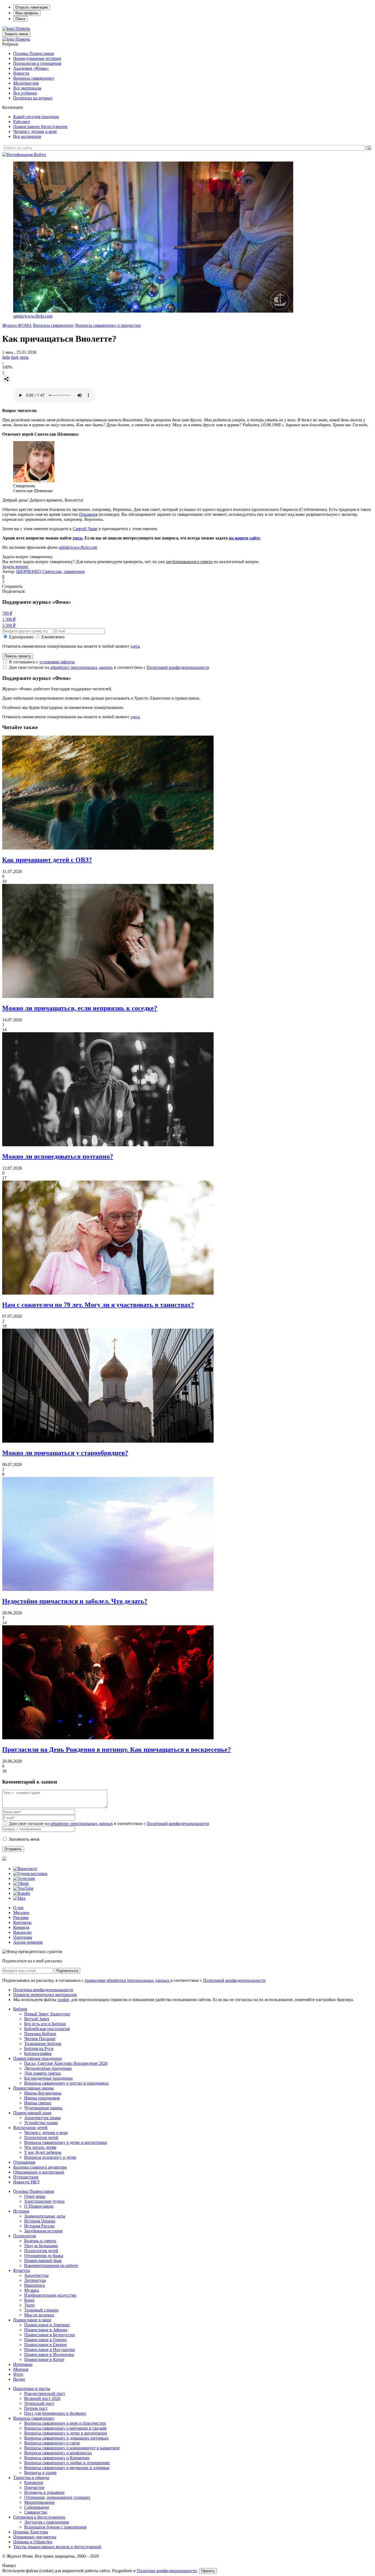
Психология (24, 2236)
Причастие (34, 2487)
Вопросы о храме (40, 2473)
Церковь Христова (31, 2532)
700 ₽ (7, 613)
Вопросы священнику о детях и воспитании (66, 2142)
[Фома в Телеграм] (24, 1878)
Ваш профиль (27, 13)
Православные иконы (33, 2088)
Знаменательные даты (45, 2216)
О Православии (39, 2206)
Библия (20, 2009)
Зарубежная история (43, 2231)
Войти (40, 155)
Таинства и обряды (31, 2478)
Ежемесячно (53, 637)
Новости (21, 73)
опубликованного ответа (189, 562)
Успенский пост (39, 2403)
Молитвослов (26, 83)
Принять (208, 2571)
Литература (35, 2280)
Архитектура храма (42, 2118)
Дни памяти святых (43, 2073)
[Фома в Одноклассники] (30, 1873)
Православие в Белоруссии (50, 2335)
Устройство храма (41, 2123)
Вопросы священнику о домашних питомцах (66, 2438)
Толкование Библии (43, 2044)
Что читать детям (40, 2147)
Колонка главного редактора (40, 2167)
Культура (22, 2270)
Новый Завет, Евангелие (47, 2014)
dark (15, 357)
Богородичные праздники (48, 2078)
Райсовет (22, 122)
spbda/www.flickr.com (33, 316)
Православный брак (43, 2261)
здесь (77, 538)
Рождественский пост (45, 2393)
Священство (36, 2512)
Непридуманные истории (37, 58)
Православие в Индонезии (49, 2354)
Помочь (23, 28)
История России (39, 2226)
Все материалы (27, 88)
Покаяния (88, 514)
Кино (29, 2300)
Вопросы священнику (34, 78)
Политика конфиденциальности (43, 1990)
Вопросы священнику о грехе (52, 2443)
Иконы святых (38, 2103)
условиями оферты (57, 662)
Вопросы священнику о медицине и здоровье (67, 2468)
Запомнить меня (24, 1839)
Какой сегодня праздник (36, 117)
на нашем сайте (244, 538)
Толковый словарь (41, 2310)
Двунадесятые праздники (48, 2068)
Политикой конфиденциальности (178, 667)
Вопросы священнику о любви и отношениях (67, 2463)
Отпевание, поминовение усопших (57, 2497)
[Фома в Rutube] (22, 1893)
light (6, 357)
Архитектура (36, 2275)
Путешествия (26, 2177)
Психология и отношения (37, 63)
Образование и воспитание (39, 2172)
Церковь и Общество (33, 2542)
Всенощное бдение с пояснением (55, 2527)
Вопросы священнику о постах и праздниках (66, 2083)
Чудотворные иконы (43, 2108)
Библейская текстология (47, 2029)
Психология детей (41, 2137)
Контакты (22, 1922)
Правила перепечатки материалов (45, 1995)
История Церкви (40, 2221)
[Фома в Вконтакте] (25, 1869)
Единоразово (21, 637)
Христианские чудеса (44, 2201)
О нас (19, 1908)
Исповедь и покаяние (44, 2492)
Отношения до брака (44, 2256)
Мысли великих (39, 2315)
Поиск (20, 19)
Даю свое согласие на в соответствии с (109, 667)
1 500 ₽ (9, 619)
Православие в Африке (46, 2330)
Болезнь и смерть (40, 2241)
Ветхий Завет (37, 2019)
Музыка (32, 2290)
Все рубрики (25, 93)
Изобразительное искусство (50, 2295)
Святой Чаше (85, 529)
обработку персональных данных (82, 667)
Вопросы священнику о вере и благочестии (65, 2423)
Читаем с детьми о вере (35, 131)
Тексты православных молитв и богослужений (57, 2547)
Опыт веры (35, 2196)
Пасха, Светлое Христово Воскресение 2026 (66, 2063)
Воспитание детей (30, 2128)
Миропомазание (39, 2502)
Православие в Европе (45, 2345)
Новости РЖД (26, 2182)
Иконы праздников (42, 2098)
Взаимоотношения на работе (51, 2265)
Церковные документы (35, 2537)
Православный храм (32, 2113)
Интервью (23, 2364)
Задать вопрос (15, 567)
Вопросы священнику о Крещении (57, 2458)
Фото (18, 2374)
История (21, 2211)
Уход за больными (41, 2246)
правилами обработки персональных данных (128, 1980)
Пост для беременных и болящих (55, 2413)
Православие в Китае (44, 2359)
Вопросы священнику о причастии (108, 325)
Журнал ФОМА (17, 325)
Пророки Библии (40, 2034)
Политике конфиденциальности (167, 2571)
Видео (19, 2379)
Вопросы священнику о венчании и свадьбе (65, 2428)
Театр (29, 2305)
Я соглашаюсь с (42, 662)
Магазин (21, 1912)
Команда (21, 1927)
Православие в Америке (47, 2325)
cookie (63, 2000)
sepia (24, 357)
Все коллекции (27, 136)
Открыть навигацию (32, 7)
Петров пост (36, 2408)
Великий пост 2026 (42, 2398)
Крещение (34, 2482)
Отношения (24, 2162)
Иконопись (35, 2285)
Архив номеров (28, 1942)
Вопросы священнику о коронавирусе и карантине (72, 2448)
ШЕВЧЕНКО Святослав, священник (51, 571)
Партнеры (23, 1937)
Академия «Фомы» (31, 68)
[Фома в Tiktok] (21, 1883)
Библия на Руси (39, 2048)
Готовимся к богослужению (39, 2517)
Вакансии (22, 1932)
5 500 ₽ (9, 625)
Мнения (21, 2369)
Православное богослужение (40, 126)
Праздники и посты (32, 2389)
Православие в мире (32, 2320)
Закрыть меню (16, 34)
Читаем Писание (40, 2039)
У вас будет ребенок (43, 2152)
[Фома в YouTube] (23, 1888)
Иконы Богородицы (43, 2093)
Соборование (37, 2507)
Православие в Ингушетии (50, 2350)
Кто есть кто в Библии (45, 2024)
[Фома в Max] (19, 1898)
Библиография (38, 2053)
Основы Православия (33, 53)
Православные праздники (37, 2058)
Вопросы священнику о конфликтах (58, 2453)
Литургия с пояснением (47, 2522)
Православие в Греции (45, 2340)
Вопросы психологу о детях (50, 2157)
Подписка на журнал (33, 98)
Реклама (21, 1917)
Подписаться (67, 1971)
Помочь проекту (18, 656)
